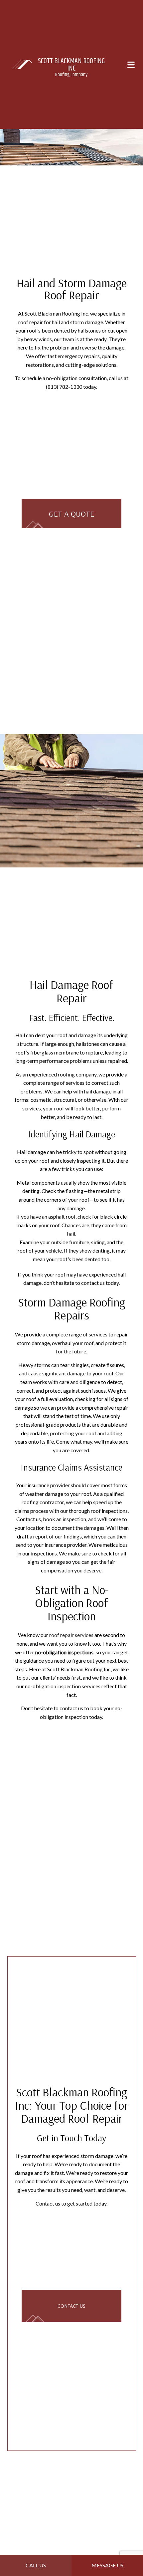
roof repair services (71, 1636)
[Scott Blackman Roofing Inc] (22, 64)
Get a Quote (71, 514)
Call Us (36, 2565)
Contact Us (71, 2308)
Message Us (107, 2565)
